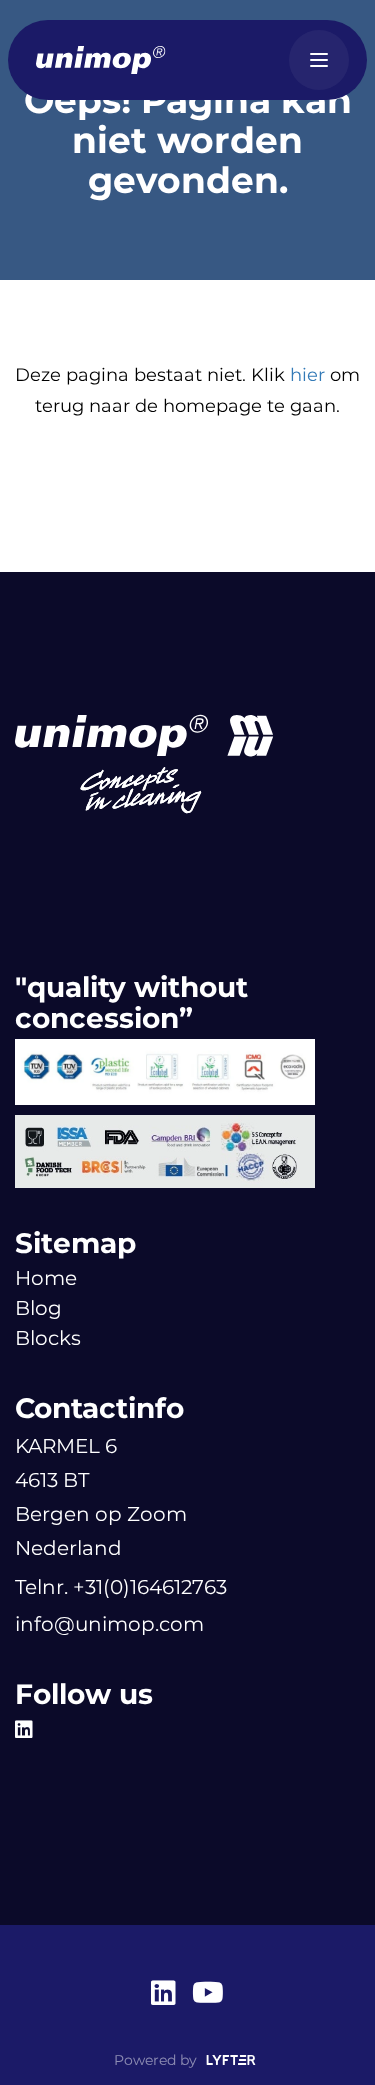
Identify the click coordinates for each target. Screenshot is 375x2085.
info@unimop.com (109, 1624)
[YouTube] (208, 1995)
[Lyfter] (231, 2061)
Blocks (48, 1338)
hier (307, 375)
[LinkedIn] (29, 1730)
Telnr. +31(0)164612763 (121, 1587)
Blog (38, 1308)
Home (46, 1278)
